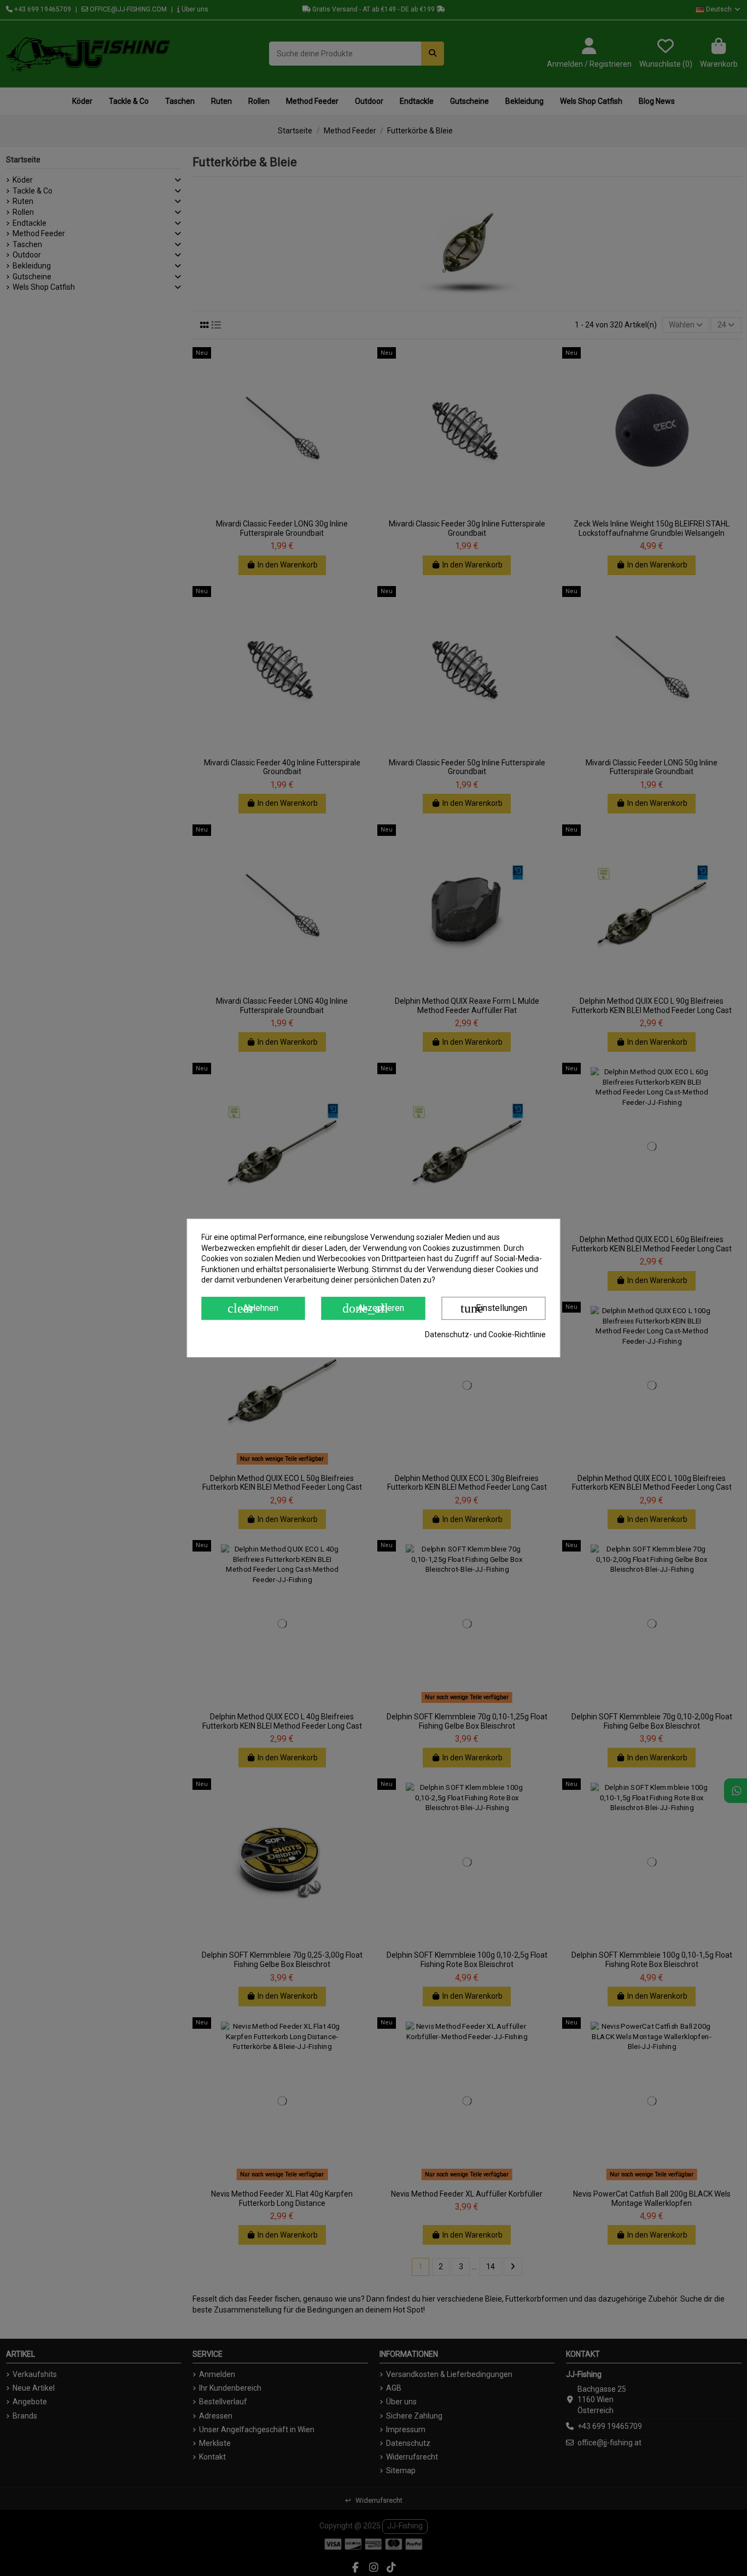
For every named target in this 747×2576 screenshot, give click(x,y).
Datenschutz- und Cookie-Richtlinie (485, 1334)
